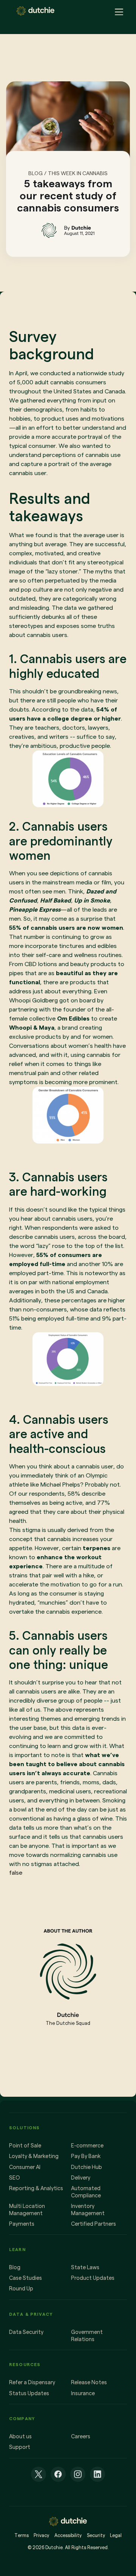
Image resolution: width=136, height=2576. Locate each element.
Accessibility (68, 2535)
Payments (22, 2224)
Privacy (41, 2535)
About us (20, 2436)
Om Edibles (73, 1018)
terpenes (97, 1548)
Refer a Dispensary (32, 2382)
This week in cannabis (78, 173)
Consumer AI (25, 2167)
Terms (22, 2535)
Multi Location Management (27, 2210)
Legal (116, 2535)
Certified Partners (93, 2224)
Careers (81, 2436)
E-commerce (87, 2146)
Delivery (81, 2178)
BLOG (36, 173)
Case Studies (25, 2278)
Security (96, 2535)
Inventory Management (88, 2210)
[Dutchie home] (36, 11)
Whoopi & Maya (32, 1028)
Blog (15, 2267)
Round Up (21, 2289)
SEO (15, 2178)
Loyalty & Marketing (34, 2156)
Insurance (83, 2393)
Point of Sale (25, 2146)
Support (20, 2447)
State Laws (85, 2267)
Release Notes (89, 2382)
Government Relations (87, 2336)
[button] (117, 11)
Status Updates (29, 2393)
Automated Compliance (86, 2192)
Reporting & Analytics (36, 2188)
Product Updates (93, 2278)
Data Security (26, 2332)
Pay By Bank (86, 2156)
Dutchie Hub (87, 2167)
